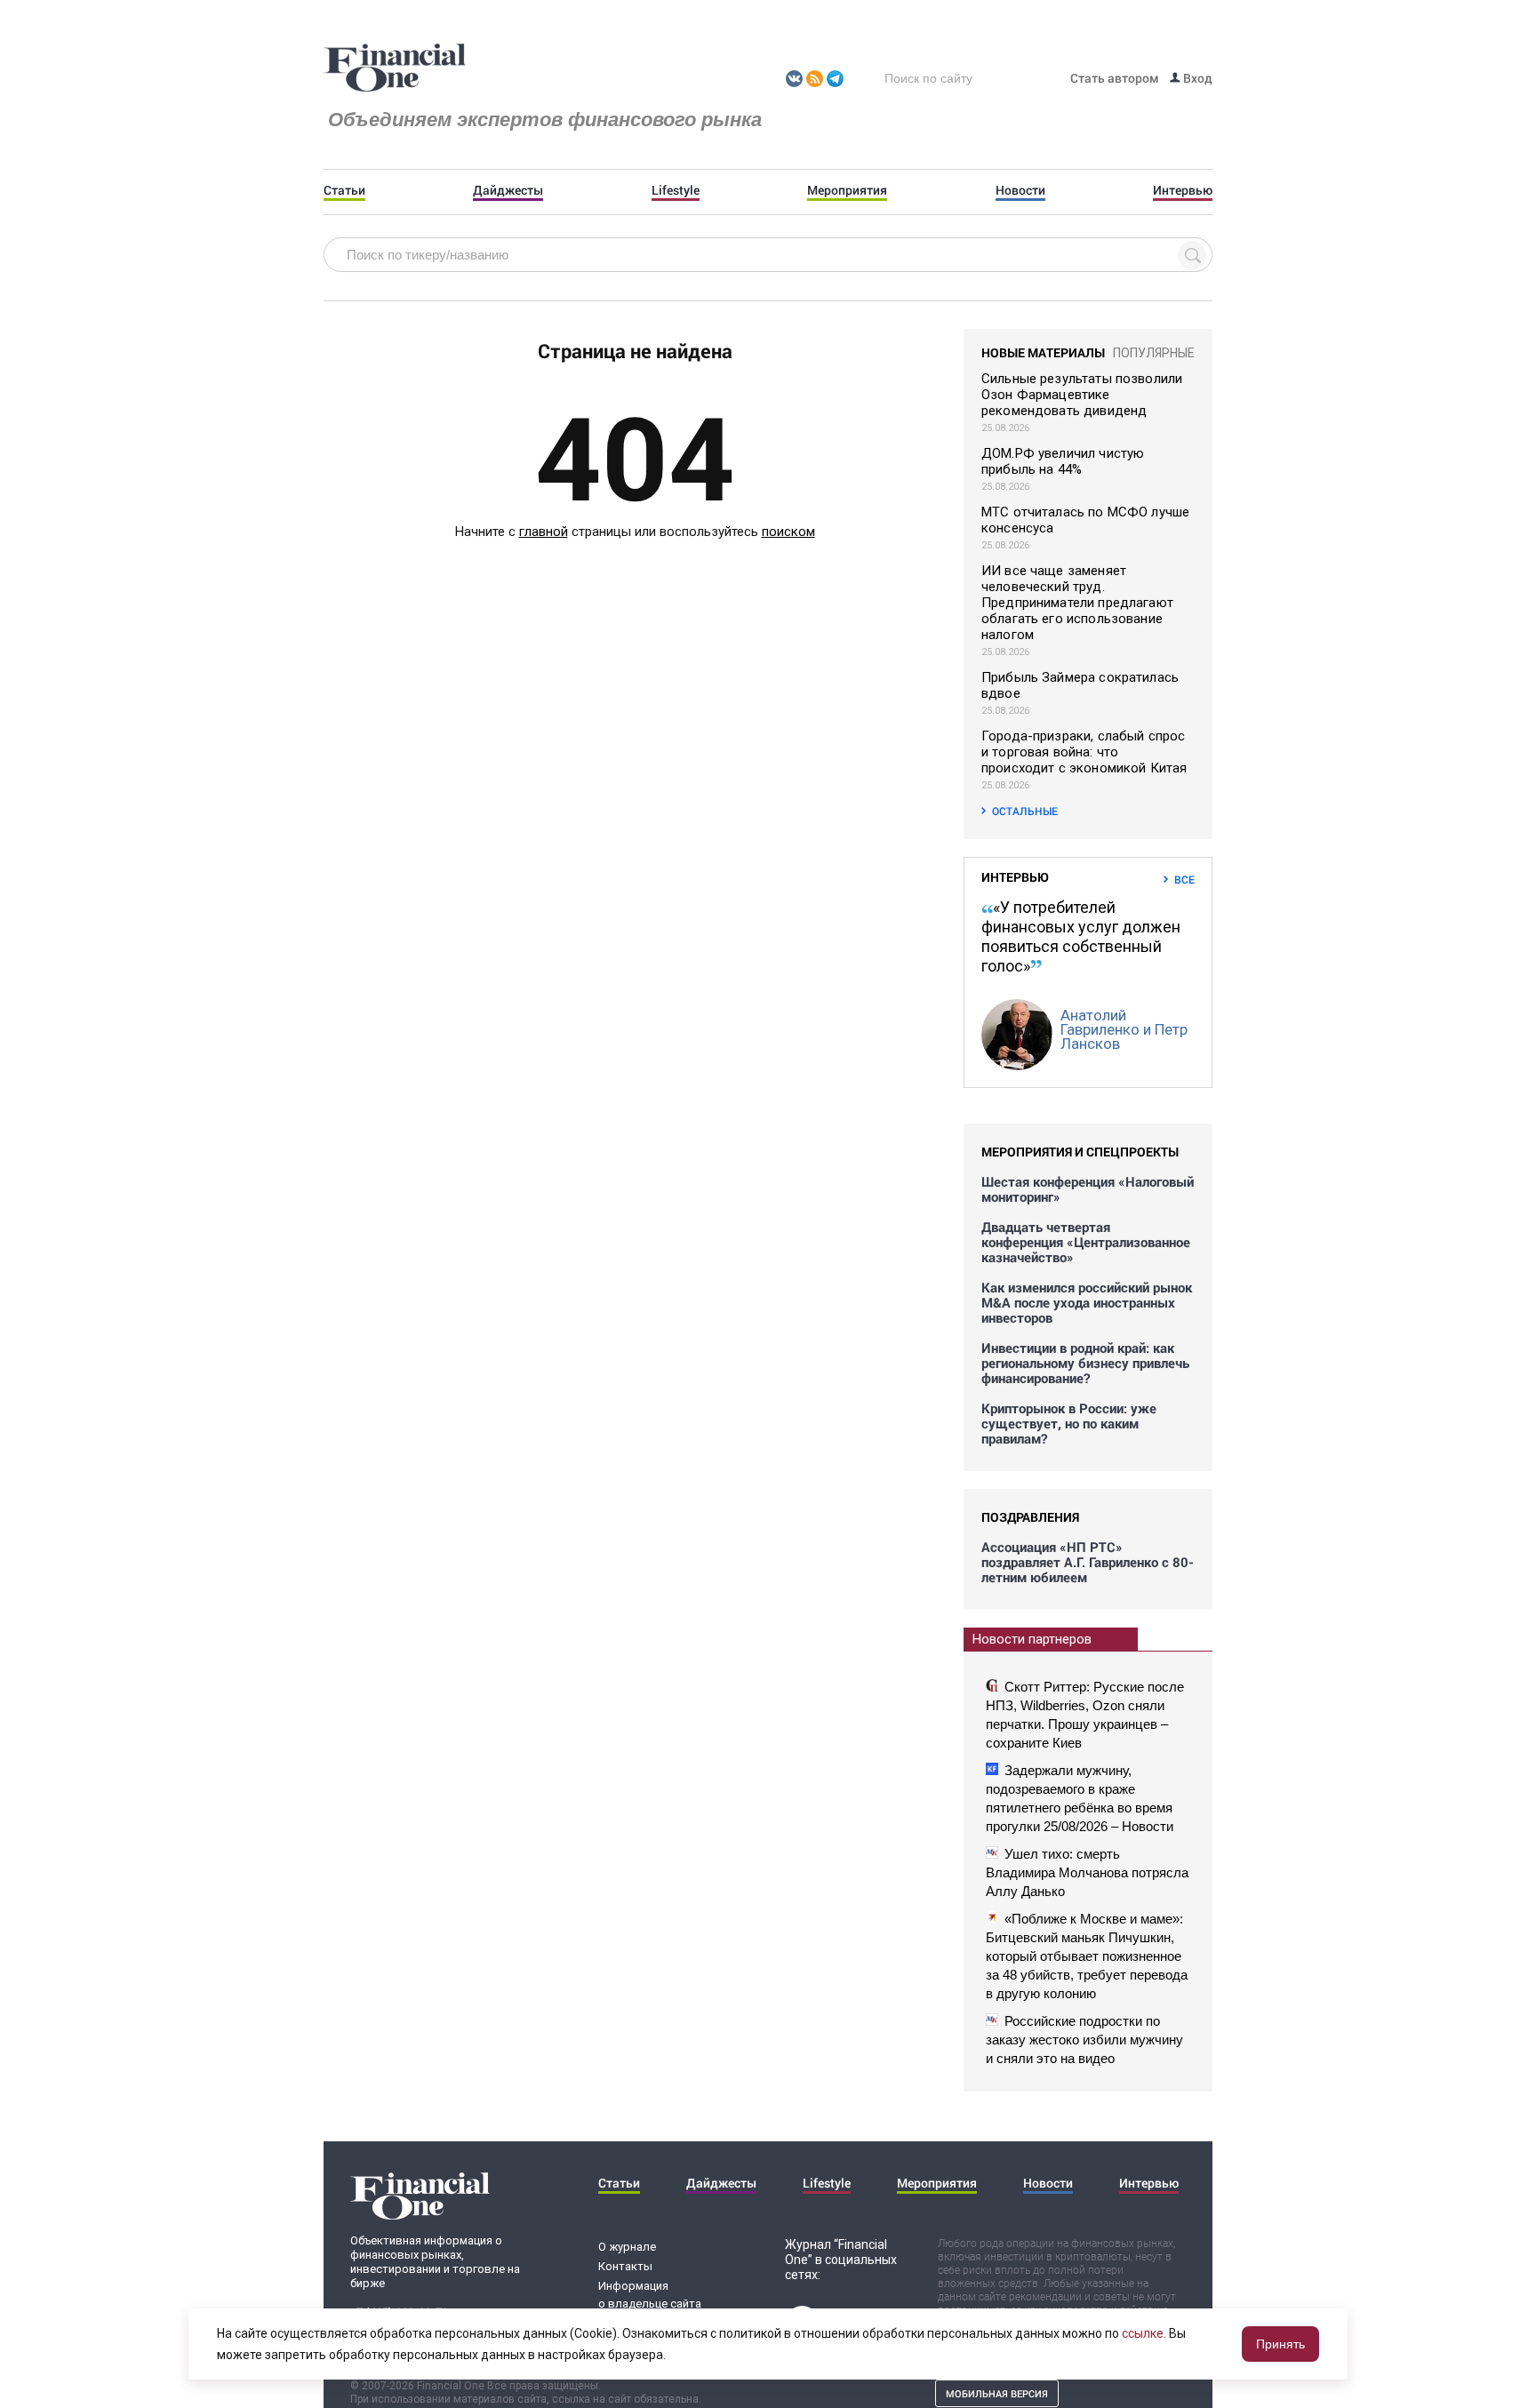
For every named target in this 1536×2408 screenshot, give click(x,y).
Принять (1280, 2344)
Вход (1196, 78)
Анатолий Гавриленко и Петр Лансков (1124, 1029)
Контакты (625, 2266)
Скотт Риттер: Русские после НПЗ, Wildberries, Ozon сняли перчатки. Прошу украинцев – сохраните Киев (1085, 1715)
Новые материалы (1043, 352)
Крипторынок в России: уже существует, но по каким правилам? (1069, 1424)
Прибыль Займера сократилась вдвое (1080, 685)
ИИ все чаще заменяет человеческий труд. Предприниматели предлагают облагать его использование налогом (1077, 603)
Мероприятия (847, 190)
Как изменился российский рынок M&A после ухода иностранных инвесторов (1087, 1303)
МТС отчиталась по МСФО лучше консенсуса (1085, 520)
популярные (1154, 353)
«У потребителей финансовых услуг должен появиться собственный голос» (1081, 936)
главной (544, 532)
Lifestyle (676, 190)
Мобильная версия (997, 2393)
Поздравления (1030, 1517)
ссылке (1143, 2333)
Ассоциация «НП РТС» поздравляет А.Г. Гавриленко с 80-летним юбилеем (1088, 1562)
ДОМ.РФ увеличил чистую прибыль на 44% (1063, 461)
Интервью (1183, 190)
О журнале (627, 2247)
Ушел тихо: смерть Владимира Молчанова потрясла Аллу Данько (1087, 1872)
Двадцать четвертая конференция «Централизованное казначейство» (1086, 1242)
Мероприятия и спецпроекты (1080, 1152)
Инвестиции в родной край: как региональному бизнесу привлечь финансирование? (1085, 1363)
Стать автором (1115, 78)
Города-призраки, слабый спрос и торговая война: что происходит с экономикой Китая (1084, 752)
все (1184, 879)
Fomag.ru (395, 68)
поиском (788, 532)
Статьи (344, 190)
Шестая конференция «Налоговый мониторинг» (1088, 1189)
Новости (1020, 190)
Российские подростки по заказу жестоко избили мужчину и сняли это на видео (1084, 2040)
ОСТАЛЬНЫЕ (1025, 811)
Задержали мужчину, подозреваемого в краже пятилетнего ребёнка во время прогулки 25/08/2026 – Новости (1080, 1798)
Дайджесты (508, 190)
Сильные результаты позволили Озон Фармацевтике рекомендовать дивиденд (1082, 395)
